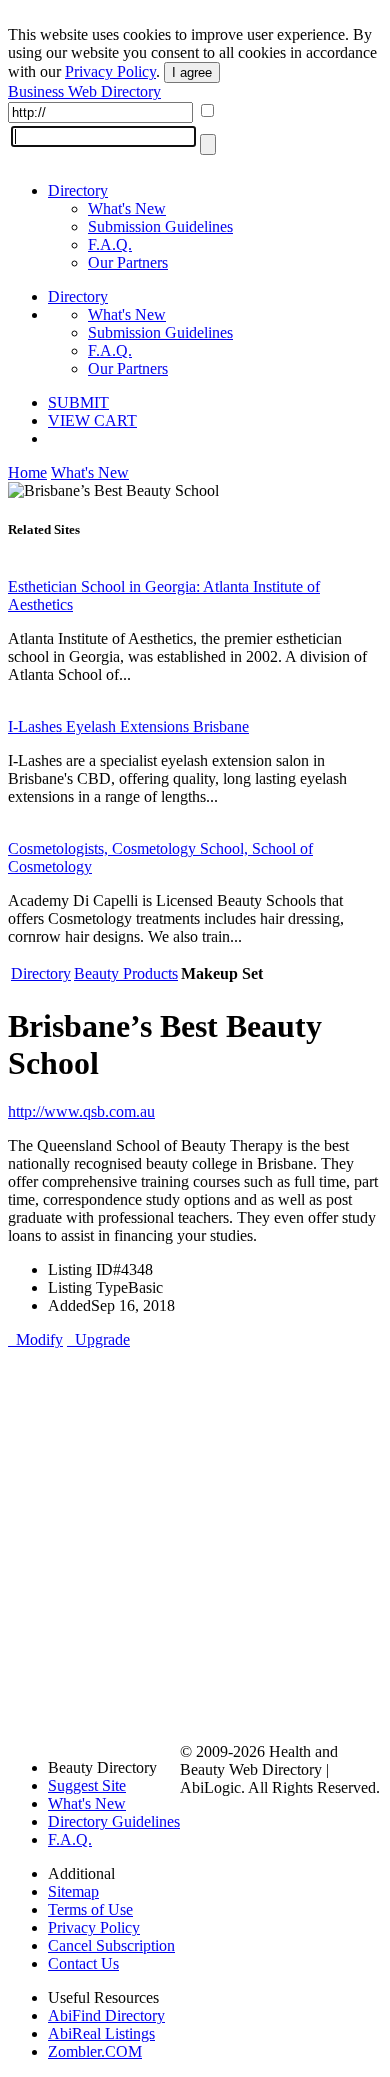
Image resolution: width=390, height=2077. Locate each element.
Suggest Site (87, 1785)
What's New (127, 208)
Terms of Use (90, 1909)
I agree (192, 72)
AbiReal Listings (101, 2033)
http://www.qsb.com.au (81, 1111)
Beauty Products (126, 973)
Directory (78, 190)
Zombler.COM (95, 2051)
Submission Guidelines (160, 226)
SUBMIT (78, 402)
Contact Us (83, 1963)
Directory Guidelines (114, 1821)
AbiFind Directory (106, 2015)
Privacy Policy (110, 71)
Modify (35, 1339)
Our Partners (128, 262)
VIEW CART (92, 420)
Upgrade (98, 1339)
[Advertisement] (195, 1544)
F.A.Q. (110, 244)
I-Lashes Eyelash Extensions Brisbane (128, 726)
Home (27, 472)
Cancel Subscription (111, 1945)
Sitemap (73, 1891)
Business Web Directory (84, 91)
